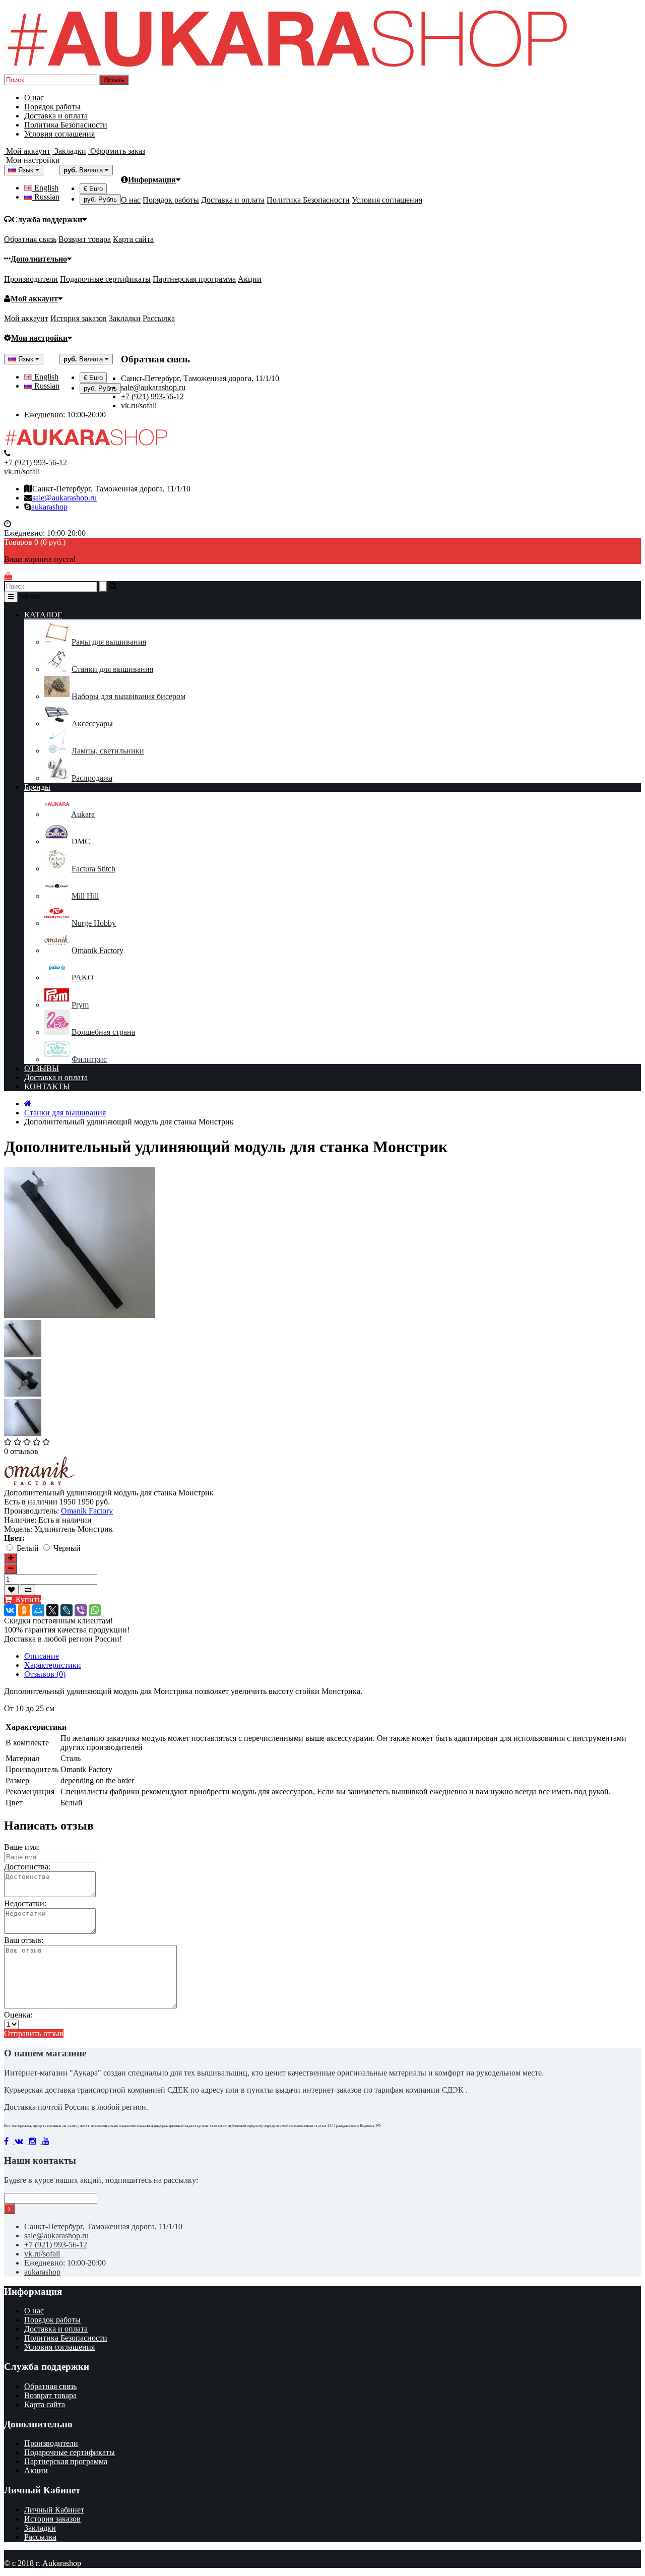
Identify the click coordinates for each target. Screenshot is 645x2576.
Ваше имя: (22, 1847)
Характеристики (53, 1665)
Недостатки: (25, 1903)
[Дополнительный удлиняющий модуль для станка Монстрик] (23, 1355)
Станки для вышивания (112, 669)
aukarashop (49, 507)
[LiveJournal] (67, 1610)
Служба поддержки (47, 219)
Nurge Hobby (94, 923)
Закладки (125, 318)
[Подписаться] (9, 2209)
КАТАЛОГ (43, 615)
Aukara (83, 814)
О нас (34, 98)
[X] (52, 1610)
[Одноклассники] (24, 1610)
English (45, 188)
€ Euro (93, 189)
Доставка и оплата (56, 116)
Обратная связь (30, 239)
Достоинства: (27, 1867)
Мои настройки (39, 338)
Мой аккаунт (34, 299)
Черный (67, 1548)
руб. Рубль (100, 199)
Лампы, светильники (108, 751)
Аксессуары (92, 724)
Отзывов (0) (45, 1674)
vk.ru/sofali (139, 405)
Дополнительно (39, 259)
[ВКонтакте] (10, 1610)
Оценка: (18, 2015)
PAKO (83, 978)
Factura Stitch (93, 869)
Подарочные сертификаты (105, 279)
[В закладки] (11, 1590)
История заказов (79, 318)
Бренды (37, 787)
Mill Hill (85, 896)
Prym (80, 1005)
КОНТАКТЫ (47, 1086)
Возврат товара (85, 239)
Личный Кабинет (54, 2510)
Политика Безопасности (66, 125)
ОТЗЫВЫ (42, 1068)
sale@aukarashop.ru (153, 387)
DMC (81, 841)
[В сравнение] (28, 1590)
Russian (46, 197)
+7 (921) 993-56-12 (152, 396)
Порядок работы (52, 107)
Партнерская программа (194, 279)
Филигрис (89, 1059)
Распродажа (92, 778)
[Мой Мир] (38, 1610)
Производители (31, 279)
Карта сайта (133, 239)
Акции (250, 279)
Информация (152, 180)
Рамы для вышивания (109, 642)
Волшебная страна (103, 1032)
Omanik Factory (98, 950)
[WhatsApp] (95, 1610)
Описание (42, 1656)
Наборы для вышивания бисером (128, 696)
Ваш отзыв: (24, 1940)
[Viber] (81, 1610)
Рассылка (159, 318)
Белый (29, 1548)
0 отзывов (21, 1451)
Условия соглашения (59, 134)
